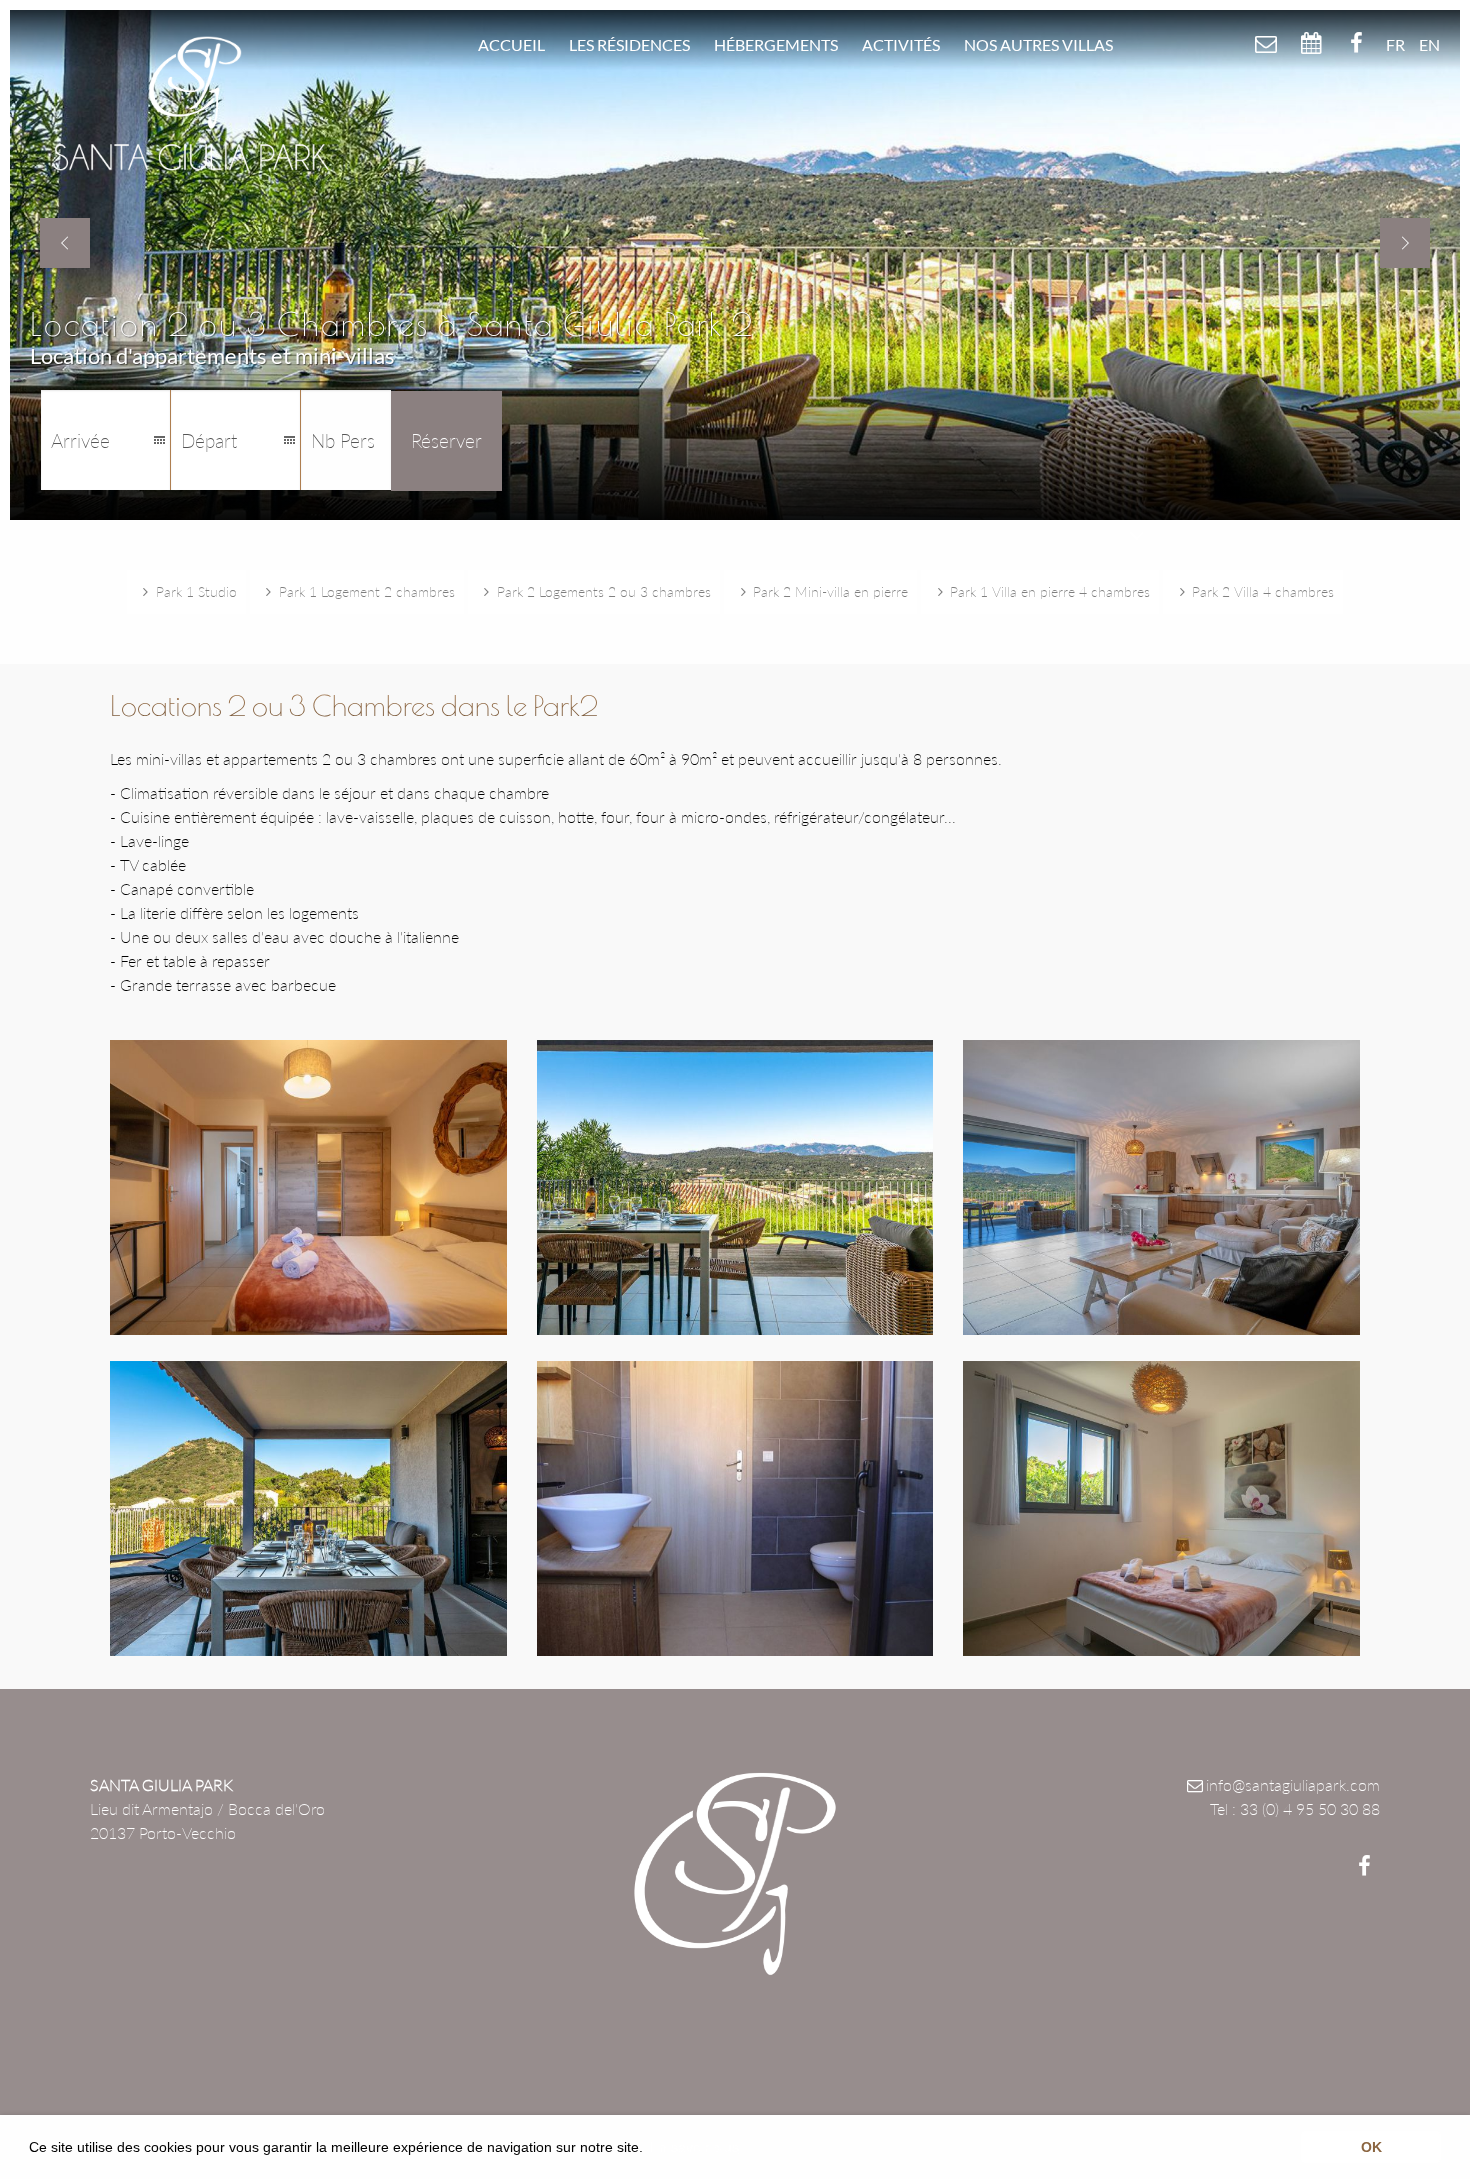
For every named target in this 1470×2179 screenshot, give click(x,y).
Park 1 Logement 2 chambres (367, 591)
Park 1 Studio (196, 591)
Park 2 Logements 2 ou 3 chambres (604, 591)
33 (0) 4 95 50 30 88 (1310, 1808)
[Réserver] (1310, 43)
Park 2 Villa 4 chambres (1263, 591)
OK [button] (1371, 2147)
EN (1429, 44)
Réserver (446, 440)
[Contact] (1265, 43)
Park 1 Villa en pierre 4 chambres (1050, 591)
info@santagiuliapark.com (1293, 1784)
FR (1395, 44)
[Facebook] (1356, 43)
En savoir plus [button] (694, 2147)
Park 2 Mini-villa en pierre (830, 591)
